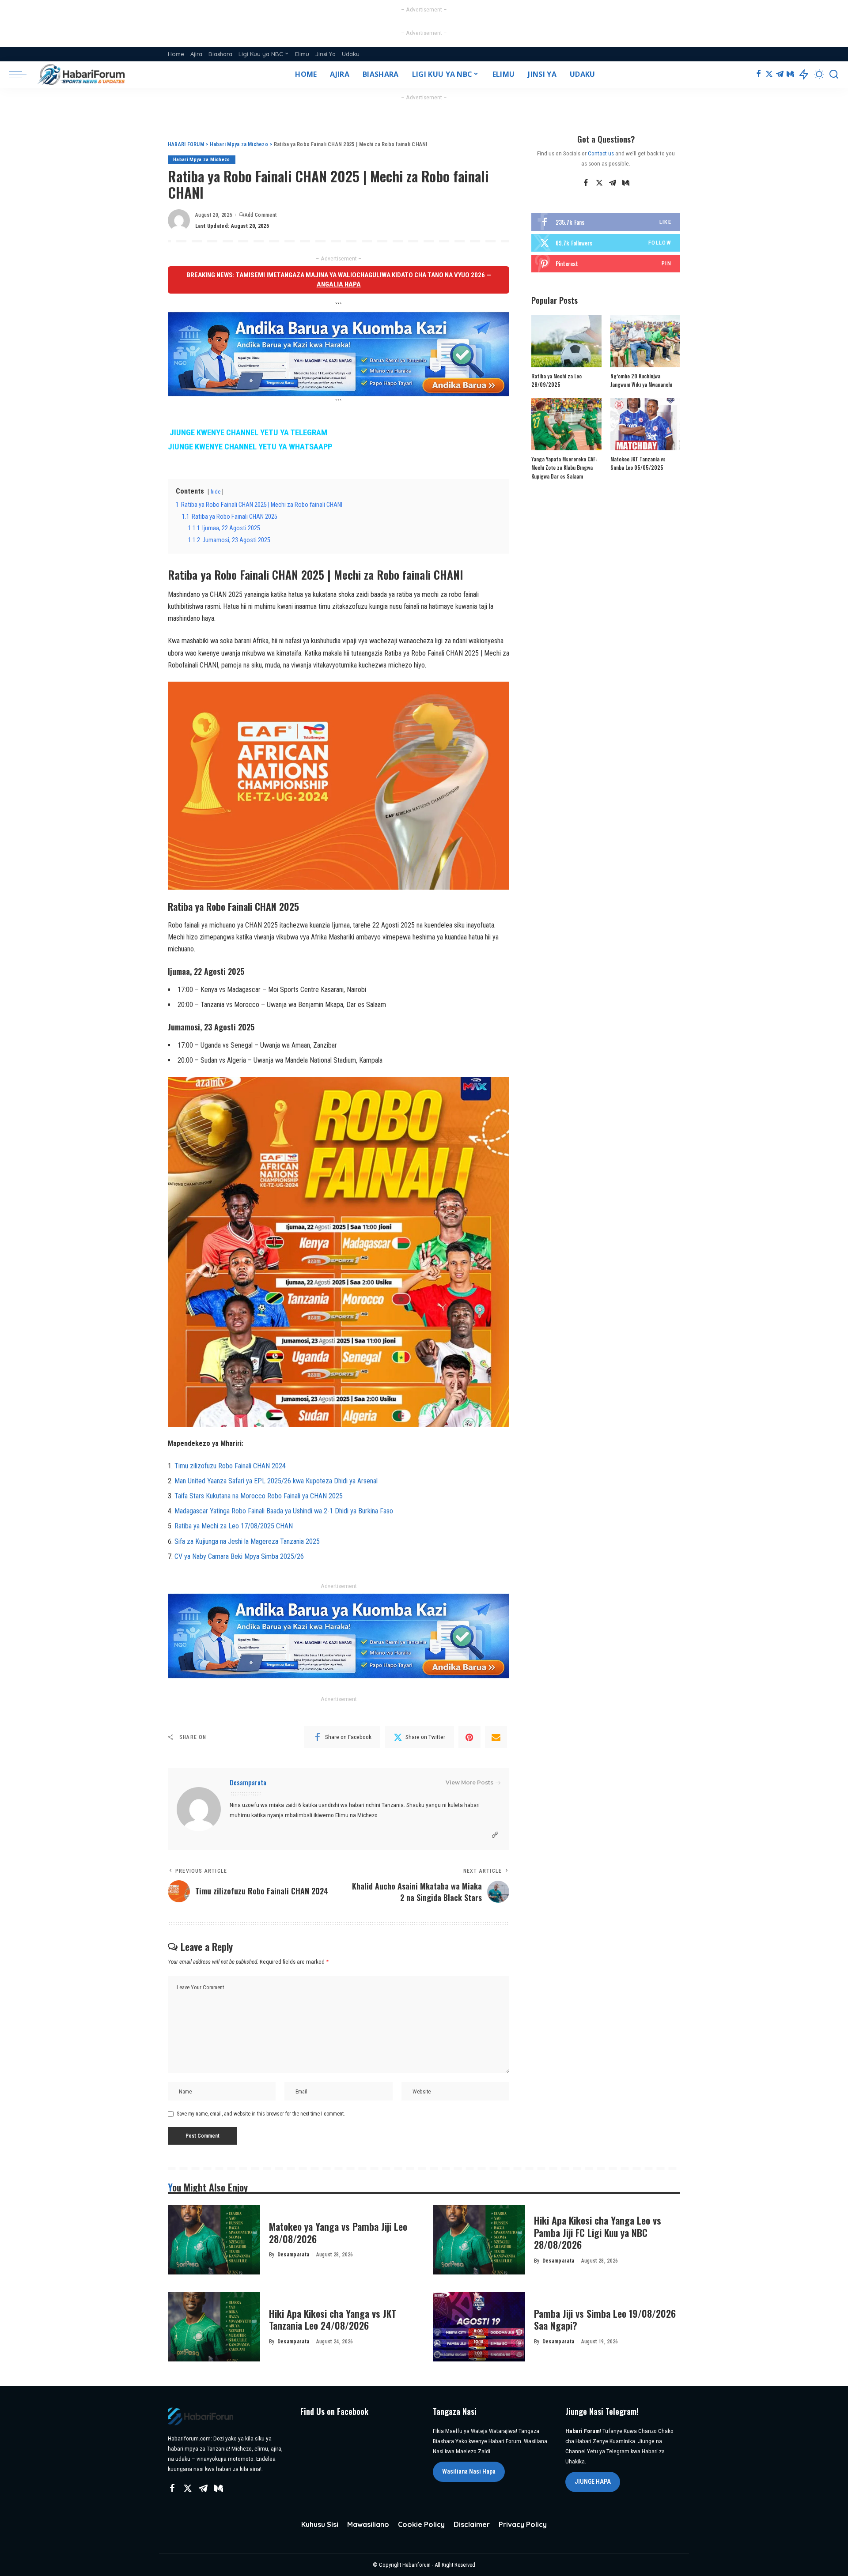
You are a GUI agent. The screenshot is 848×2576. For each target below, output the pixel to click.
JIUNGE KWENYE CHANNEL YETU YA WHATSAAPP (250, 447)
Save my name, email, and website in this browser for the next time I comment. (261, 2114)
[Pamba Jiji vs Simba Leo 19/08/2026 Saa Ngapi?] (479, 2327)
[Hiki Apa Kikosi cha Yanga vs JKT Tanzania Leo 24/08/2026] (214, 2327)
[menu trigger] (22, 75)
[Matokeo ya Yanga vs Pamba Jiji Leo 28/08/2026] (214, 2240)
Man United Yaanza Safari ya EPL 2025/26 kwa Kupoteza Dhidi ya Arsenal (276, 1481)
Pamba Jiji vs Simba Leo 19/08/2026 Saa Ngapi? (605, 2320)
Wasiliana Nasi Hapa (469, 2471)
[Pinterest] (469, 1737)
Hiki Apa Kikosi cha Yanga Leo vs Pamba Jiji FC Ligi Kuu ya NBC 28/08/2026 (598, 2232)
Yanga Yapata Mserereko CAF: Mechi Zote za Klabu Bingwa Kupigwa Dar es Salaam (564, 468)
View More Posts (469, 1782)
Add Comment (261, 215)
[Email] (496, 1737)
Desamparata (248, 1782)
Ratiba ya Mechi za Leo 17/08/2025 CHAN (234, 1526)
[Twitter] (769, 75)
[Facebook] (759, 75)
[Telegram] (780, 75)
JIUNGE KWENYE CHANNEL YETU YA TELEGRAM (248, 433)
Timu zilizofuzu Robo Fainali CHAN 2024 (230, 1466)
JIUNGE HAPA (593, 2482)
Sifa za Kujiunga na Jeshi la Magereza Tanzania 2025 (247, 1541)
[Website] (495, 1835)
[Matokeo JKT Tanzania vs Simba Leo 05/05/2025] (645, 424)
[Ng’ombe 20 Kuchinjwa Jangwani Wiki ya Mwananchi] (645, 341)
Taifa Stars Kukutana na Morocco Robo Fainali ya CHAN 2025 (259, 1496)
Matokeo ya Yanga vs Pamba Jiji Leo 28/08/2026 (338, 2233)
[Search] (834, 75)
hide (216, 492)
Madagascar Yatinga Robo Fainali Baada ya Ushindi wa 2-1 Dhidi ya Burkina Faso (284, 1511)
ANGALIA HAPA (339, 284)
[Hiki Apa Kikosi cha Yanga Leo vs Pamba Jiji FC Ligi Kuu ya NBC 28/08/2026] (479, 2240)
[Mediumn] (790, 75)
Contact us (601, 153)
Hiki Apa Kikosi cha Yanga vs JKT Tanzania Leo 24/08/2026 (333, 2320)
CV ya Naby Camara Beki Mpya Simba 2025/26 (239, 1556)
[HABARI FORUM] (82, 75)
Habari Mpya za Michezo (202, 160)
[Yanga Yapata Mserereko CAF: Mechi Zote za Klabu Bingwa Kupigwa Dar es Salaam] (566, 424)
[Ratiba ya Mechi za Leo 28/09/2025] (566, 341)
